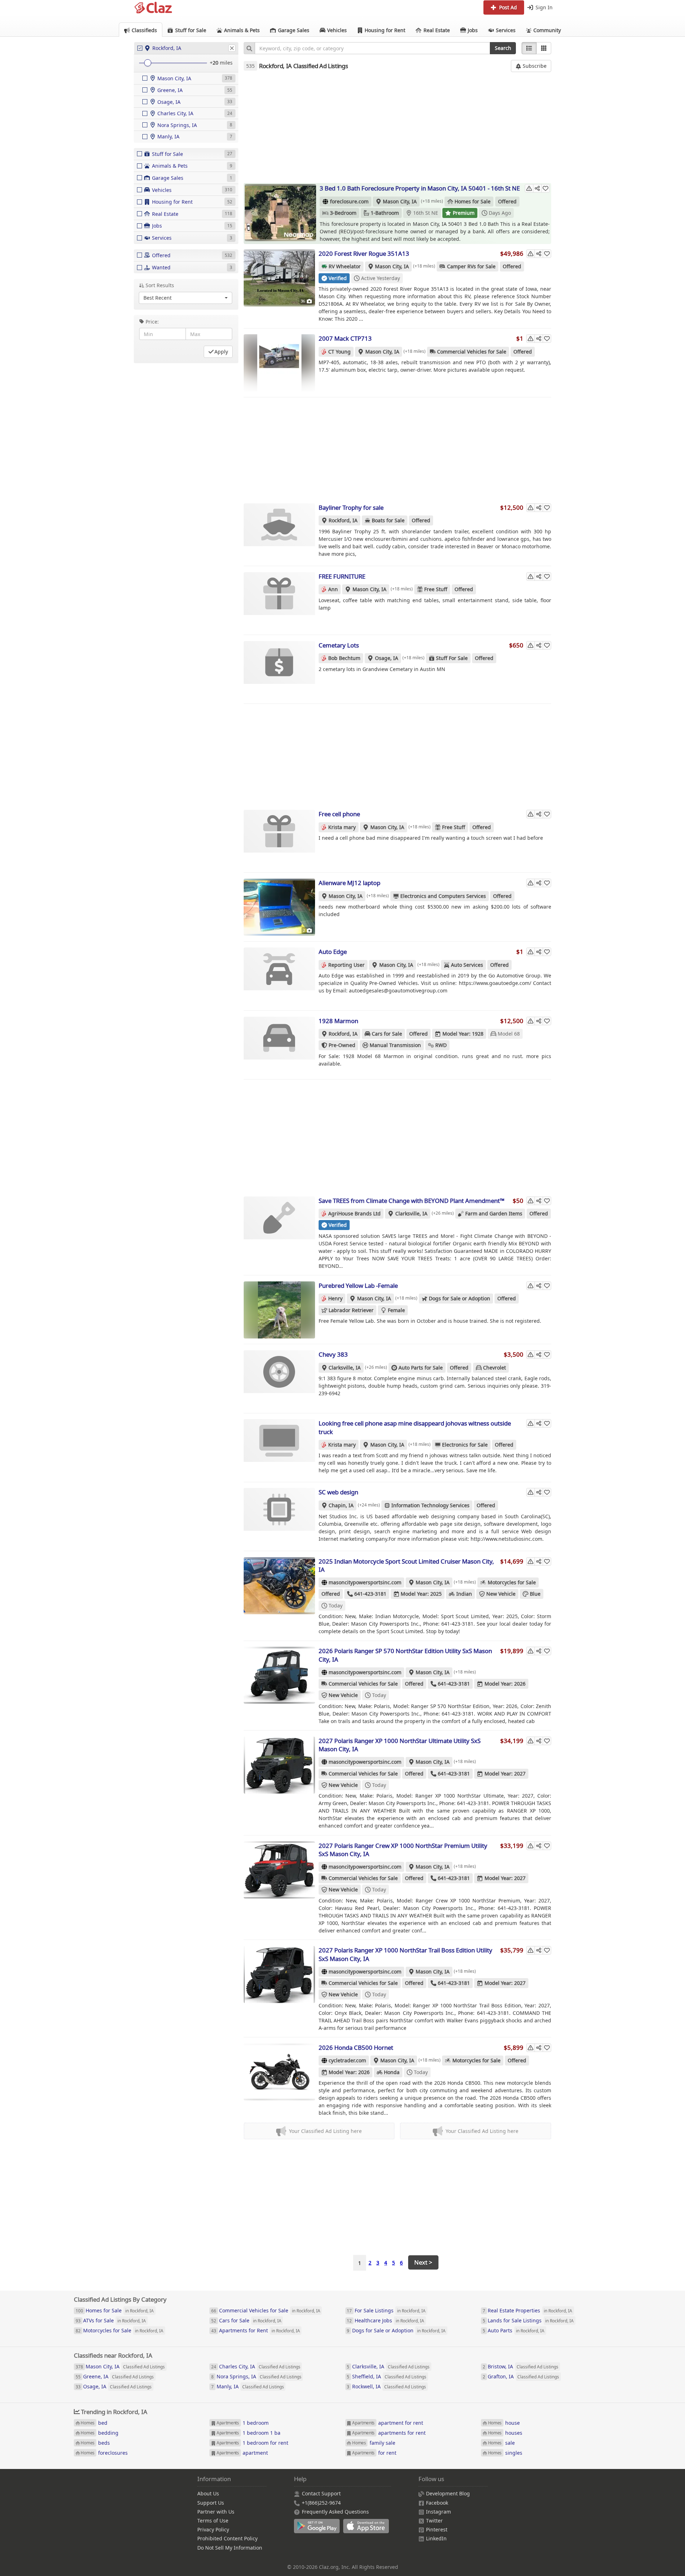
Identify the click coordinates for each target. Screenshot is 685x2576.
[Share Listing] (537, 188)
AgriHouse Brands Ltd (354, 1213)
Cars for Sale (387, 1034)
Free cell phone (339, 814)
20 (215, 63)
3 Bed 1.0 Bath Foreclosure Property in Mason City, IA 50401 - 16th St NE (420, 188)
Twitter (434, 2521)
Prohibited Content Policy (227, 2538)
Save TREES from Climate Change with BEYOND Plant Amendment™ (412, 1201)
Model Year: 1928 (463, 1034)
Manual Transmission (395, 1045)
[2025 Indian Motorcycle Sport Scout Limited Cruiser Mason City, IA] (279, 1586)
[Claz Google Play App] (319, 2530)
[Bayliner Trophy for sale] (279, 532)
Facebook (437, 2503)
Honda (392, 2072)
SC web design (338, 1492)
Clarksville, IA (411, 1213)
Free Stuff (436, 589)
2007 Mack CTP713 (345, 338)
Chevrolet (494, 1368)
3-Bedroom (343, 213)
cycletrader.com (347, 2060)
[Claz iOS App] (367, 2530)
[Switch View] (544, 48)
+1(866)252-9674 (321, 2503)
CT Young (339, 352)
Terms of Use (213, 2521)
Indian (464, 1594)
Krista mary (342, 827)
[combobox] (372, 48)
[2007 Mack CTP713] (279, 363)
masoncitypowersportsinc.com (365, 1582)
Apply (221, 352)
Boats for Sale (388, 520)
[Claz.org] (153, 8)
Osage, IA (387, 658)
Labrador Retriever (351, 1310)
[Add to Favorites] (546, 188)
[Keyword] (249, 48)
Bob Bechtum (344, 658)
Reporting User (346, 965)
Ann (333, 589)
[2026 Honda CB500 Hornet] (279, 2072)
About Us (208, 2493)
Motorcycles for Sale (512, 1582)
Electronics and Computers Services (443, 896)
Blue (535, 1594)
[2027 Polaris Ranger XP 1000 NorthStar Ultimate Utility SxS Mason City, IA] (279, 1765)
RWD (441, 1045)
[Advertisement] (398, 127)
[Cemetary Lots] (279, 670)
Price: (152, 322)
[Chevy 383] (279, 1379)
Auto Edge (333, 952)
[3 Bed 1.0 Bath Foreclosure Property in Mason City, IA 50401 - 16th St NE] (280, 213)
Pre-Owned (342, 1045)
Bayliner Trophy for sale (351, 507)
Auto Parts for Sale (421, 1368)
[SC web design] (279, 1516)
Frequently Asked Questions (335, 2512)
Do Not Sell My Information (230, 2548)
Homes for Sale (473, 201)
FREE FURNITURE (342, 576)
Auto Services (467, 965)
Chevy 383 (333, 1354)
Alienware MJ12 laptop (349, 883)
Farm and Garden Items (494, 1213)
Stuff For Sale (452, 658)
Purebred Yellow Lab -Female (358, 1286)
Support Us (211, 2503)
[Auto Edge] (279, 976)
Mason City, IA (400, 201)
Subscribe (534, 66)
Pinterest (437, 2529)
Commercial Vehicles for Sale (472, 352)
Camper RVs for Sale (471, 266)
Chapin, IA (341, 1505)
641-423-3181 (370, 1594)
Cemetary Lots (339, 645)
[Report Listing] (529, 188)
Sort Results (160, 285)
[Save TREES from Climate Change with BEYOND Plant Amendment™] (279, 1225)
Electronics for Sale (465, 1445)
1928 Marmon (338, 1021)
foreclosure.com (349, 201)
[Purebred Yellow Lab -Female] (279, 1310)
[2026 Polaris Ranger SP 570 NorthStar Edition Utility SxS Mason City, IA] (279, 1675)
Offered (507, 201)
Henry (335, 1298)
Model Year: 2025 (421, 1594)
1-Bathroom (385, 213)
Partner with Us (216, 2512)
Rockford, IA (343, 520)
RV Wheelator (345, 266)
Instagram (438, 2512)
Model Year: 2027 (505, 1774)
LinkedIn (436, 2538)
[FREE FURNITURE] (279, 601)
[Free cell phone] (279, 838)
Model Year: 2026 (505, 1684)
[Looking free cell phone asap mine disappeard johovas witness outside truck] (279, 1448)
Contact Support (321, 2493)
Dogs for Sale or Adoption (460, 1298)
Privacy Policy (213, 2529)
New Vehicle (501, 1594)
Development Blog (448, 2493)
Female (396, 1310)
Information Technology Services (430, 1505)
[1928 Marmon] (279, 1045)
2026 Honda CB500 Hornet (356, 2047)
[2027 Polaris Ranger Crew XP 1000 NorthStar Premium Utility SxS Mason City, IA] (279, 1870)
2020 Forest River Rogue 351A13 (364, 253)
